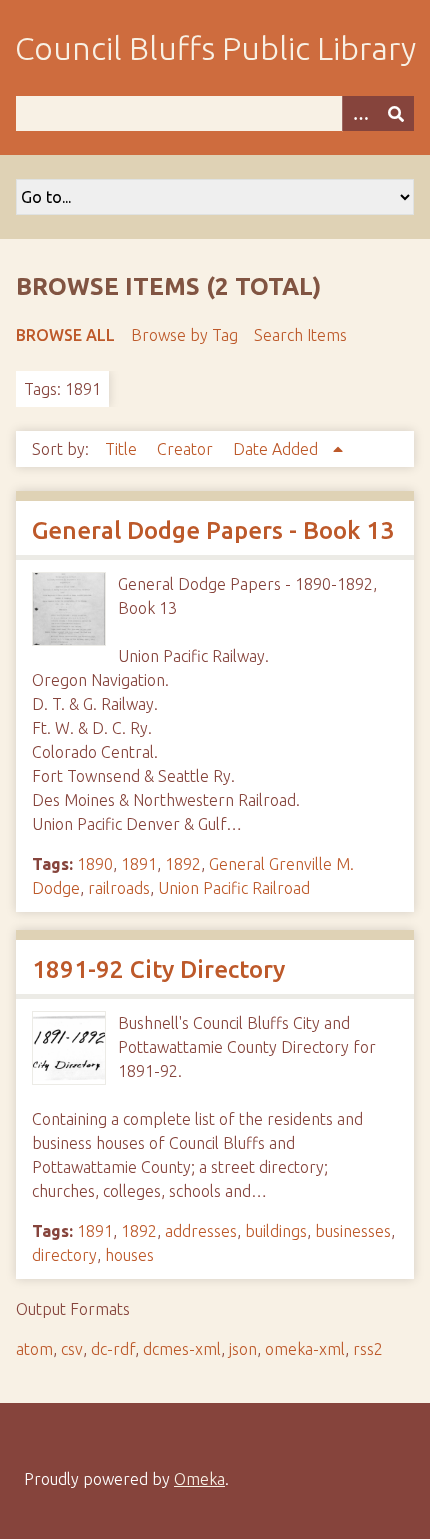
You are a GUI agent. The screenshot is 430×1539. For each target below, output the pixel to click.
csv (72, 1349)
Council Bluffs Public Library (215, 48)
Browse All (65, 335)
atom (34, 1349)
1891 (139, 864)
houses (129, 1255)
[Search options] (360, 113)
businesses (353, 1231)
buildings (276, 1231)
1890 (95, 864)
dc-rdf (113, 1349)
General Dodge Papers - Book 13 (213, 530)
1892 (183, 864)
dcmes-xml (182, 1349)
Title (123, 449)
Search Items (300, 335)
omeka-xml (305, 1349)
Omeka (199, 1479)
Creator (187, 449)
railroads (119, 888)
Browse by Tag (184, 335)
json (243, 1349)
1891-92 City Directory (158, 969)
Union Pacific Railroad (234, 888)
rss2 (368, 1349)
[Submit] (396, 113)
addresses (201, 1231)
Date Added (277, 449)
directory (64, 1255)
